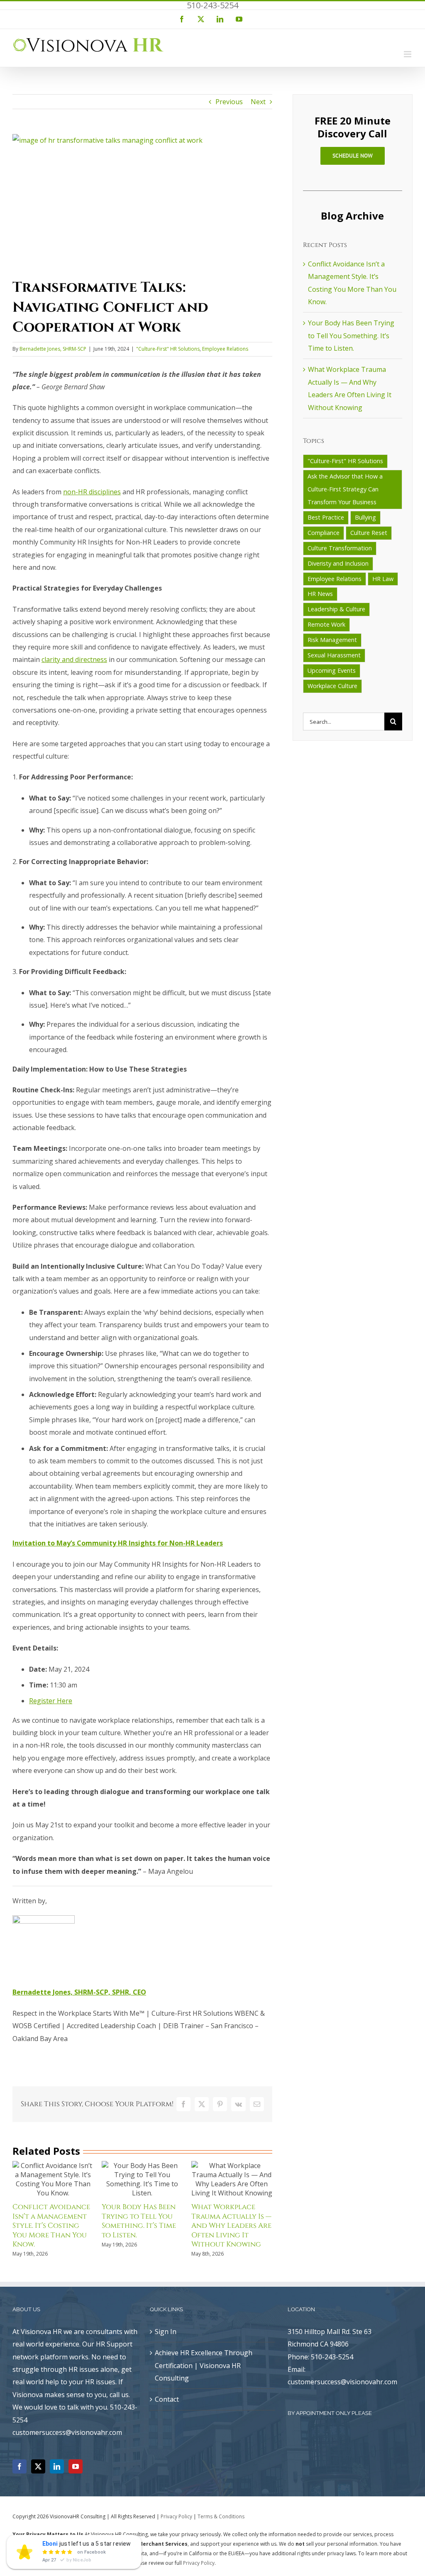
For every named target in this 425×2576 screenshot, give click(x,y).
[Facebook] (20, 2466)
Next (258, 102)
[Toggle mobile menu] (408, 54)
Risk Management (332, 640)
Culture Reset (369, 533)
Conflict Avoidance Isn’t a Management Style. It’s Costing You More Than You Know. (51, 2226)
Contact (167, 2399)
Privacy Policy (176, 2516)
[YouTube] (76, 2466)
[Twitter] (38, 2466)
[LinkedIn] (57, 2466)
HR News (320, 594)
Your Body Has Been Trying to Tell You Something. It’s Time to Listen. (139, 2221)
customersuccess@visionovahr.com (342, 2382)
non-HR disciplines (92, 492)
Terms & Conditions (221, 2516)
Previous (229, 102)
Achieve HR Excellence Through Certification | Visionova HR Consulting (204, 2365)
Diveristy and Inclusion (338, 563)
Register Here (51, 1701)
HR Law (383, 579)
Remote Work (326, 624)
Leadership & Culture (336, 609)
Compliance (324, 533)
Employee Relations (225, 349)
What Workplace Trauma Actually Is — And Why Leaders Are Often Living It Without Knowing (231, 2226)
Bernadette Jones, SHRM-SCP (53, 349)
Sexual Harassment (334, 655)
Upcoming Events (332, 670)
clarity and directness (74, 659)
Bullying (365, 517)
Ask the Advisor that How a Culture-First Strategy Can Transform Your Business (345, 489)
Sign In (166, 2332)
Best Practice (326, 517)
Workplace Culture (332, 686)
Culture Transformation (340, 548)
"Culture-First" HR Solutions (168, 349)
